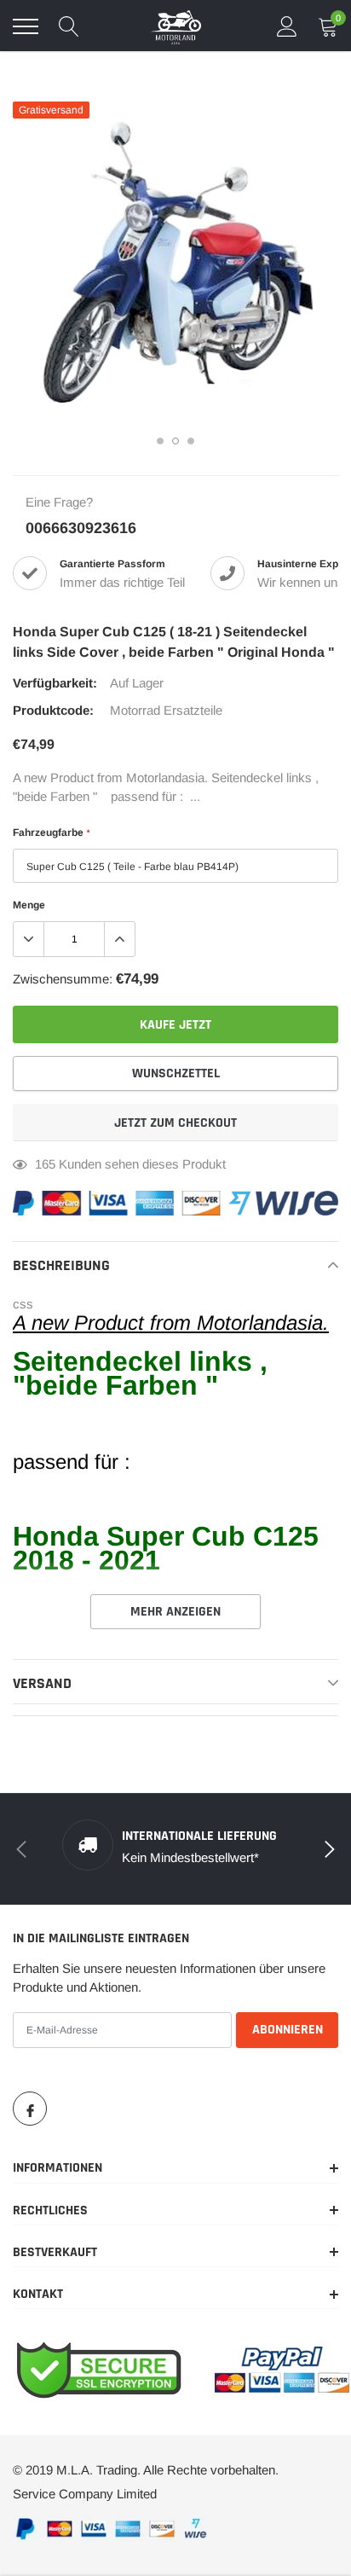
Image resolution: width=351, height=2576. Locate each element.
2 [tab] (175, 441)
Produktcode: (53, 710)
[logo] (175, 26)
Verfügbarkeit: (55, 683)
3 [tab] (191, 441)
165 (45, 1164)
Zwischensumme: (63, 979)
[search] (69, 26)
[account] (287, 26)
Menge (29, 905)
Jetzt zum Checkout (175, 1123)
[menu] (26, 26)
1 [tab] (160, 441)
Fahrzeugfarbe (51, 833)
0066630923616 (81, 528)
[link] (30, 2109)
